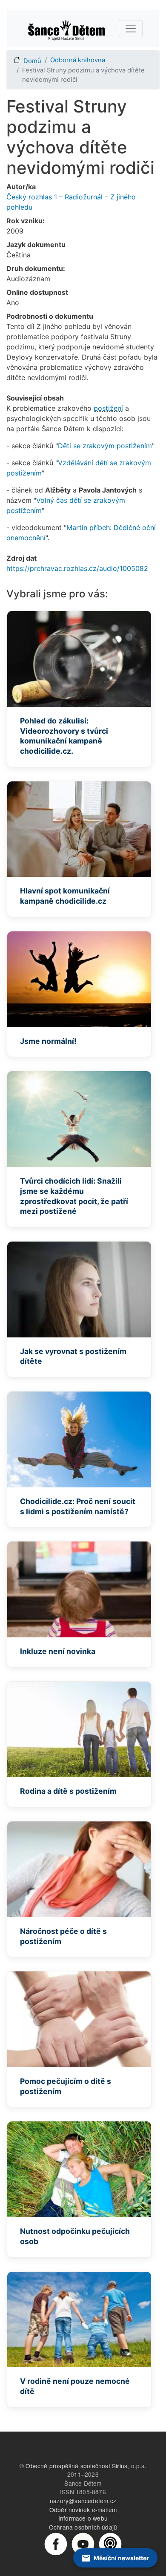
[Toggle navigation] (131, 29)
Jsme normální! (48, 1041)
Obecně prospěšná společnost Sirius (76, 2466)
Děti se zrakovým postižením (105, 446)
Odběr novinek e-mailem (83, 2510)
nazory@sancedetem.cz (83, 2501)
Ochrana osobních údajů (83, 2527)
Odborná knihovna (78, 60)
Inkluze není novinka (58, 1651)
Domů (32, 61)
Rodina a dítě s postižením (68, 1791)
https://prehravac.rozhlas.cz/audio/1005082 (77, 568)
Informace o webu (83, 2518)
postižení (108, 408)
